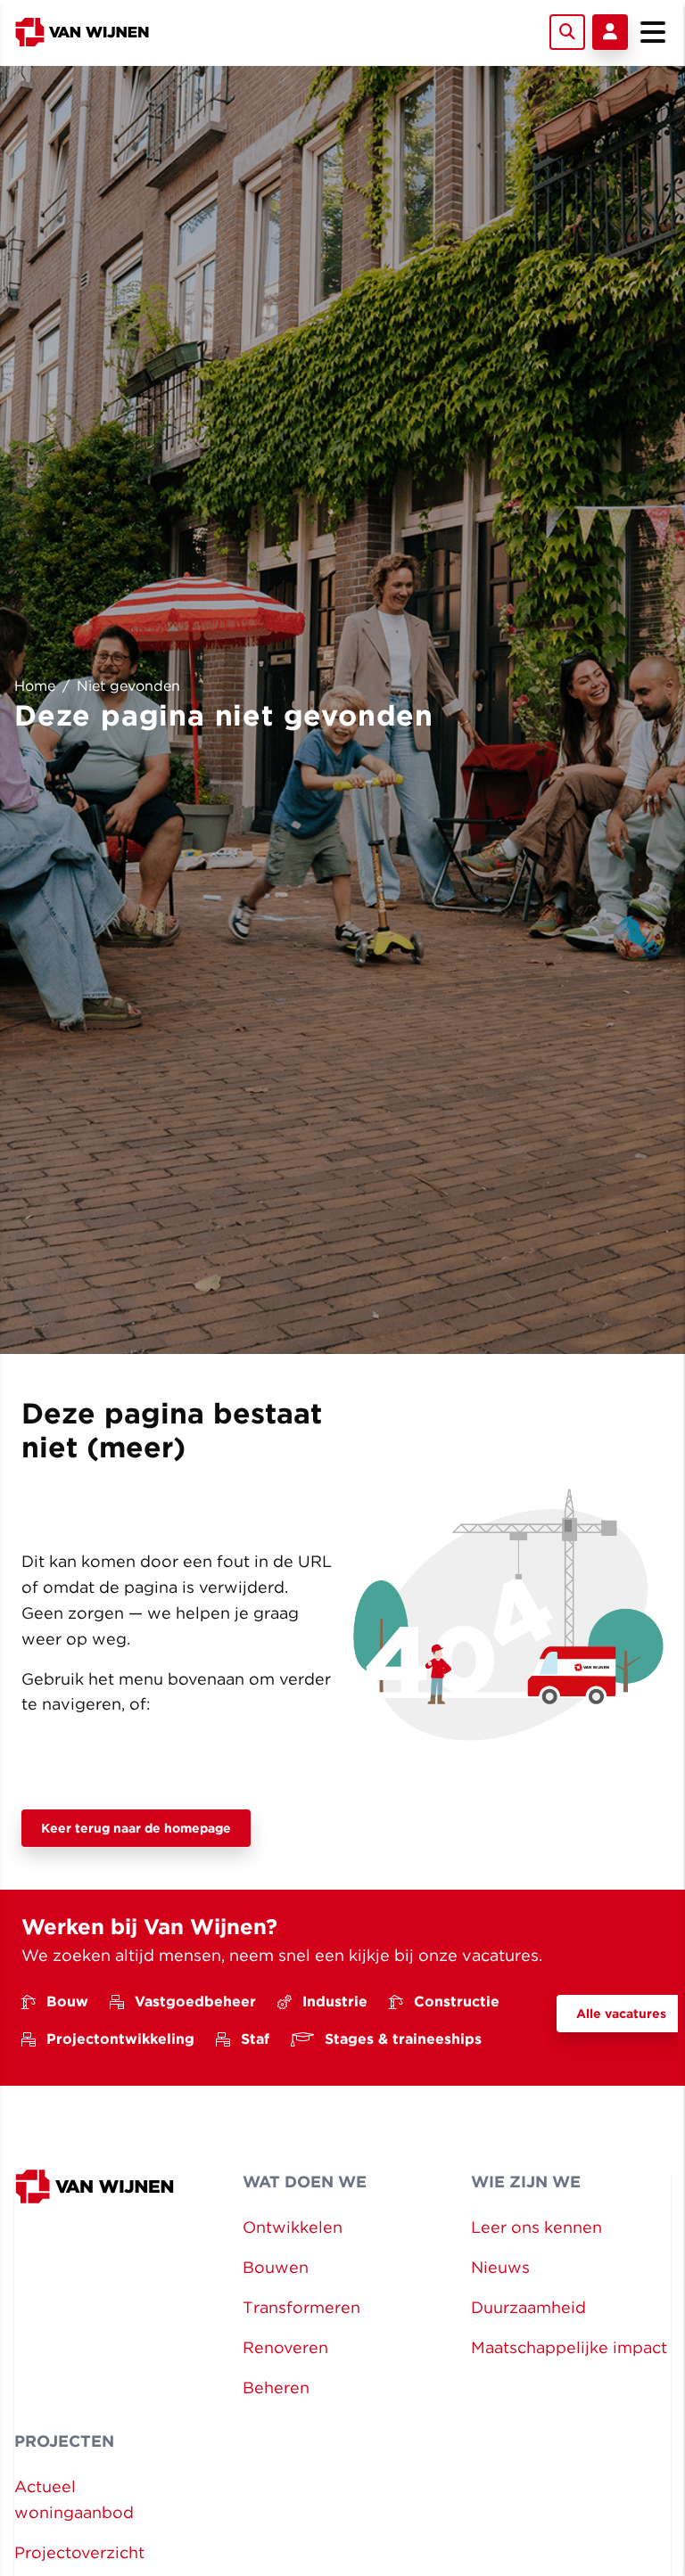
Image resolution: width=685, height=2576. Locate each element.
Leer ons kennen (536, 2227)
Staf (255, 2039)
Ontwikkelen (293, 2227)
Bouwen (276, 2267)
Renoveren (285, 2347)
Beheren (276, 2387)
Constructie (457, 2002)
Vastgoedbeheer (195, 2002)
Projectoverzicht (79, 2552)
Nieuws (500, 2267)
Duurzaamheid (528, 2307)
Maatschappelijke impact (569, 2347)
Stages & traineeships (403, 2039)
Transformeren (301, 2307)
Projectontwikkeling (120, 2039)
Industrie (335, 2002)
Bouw (67, 2002)
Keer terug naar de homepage (136, 1828)
